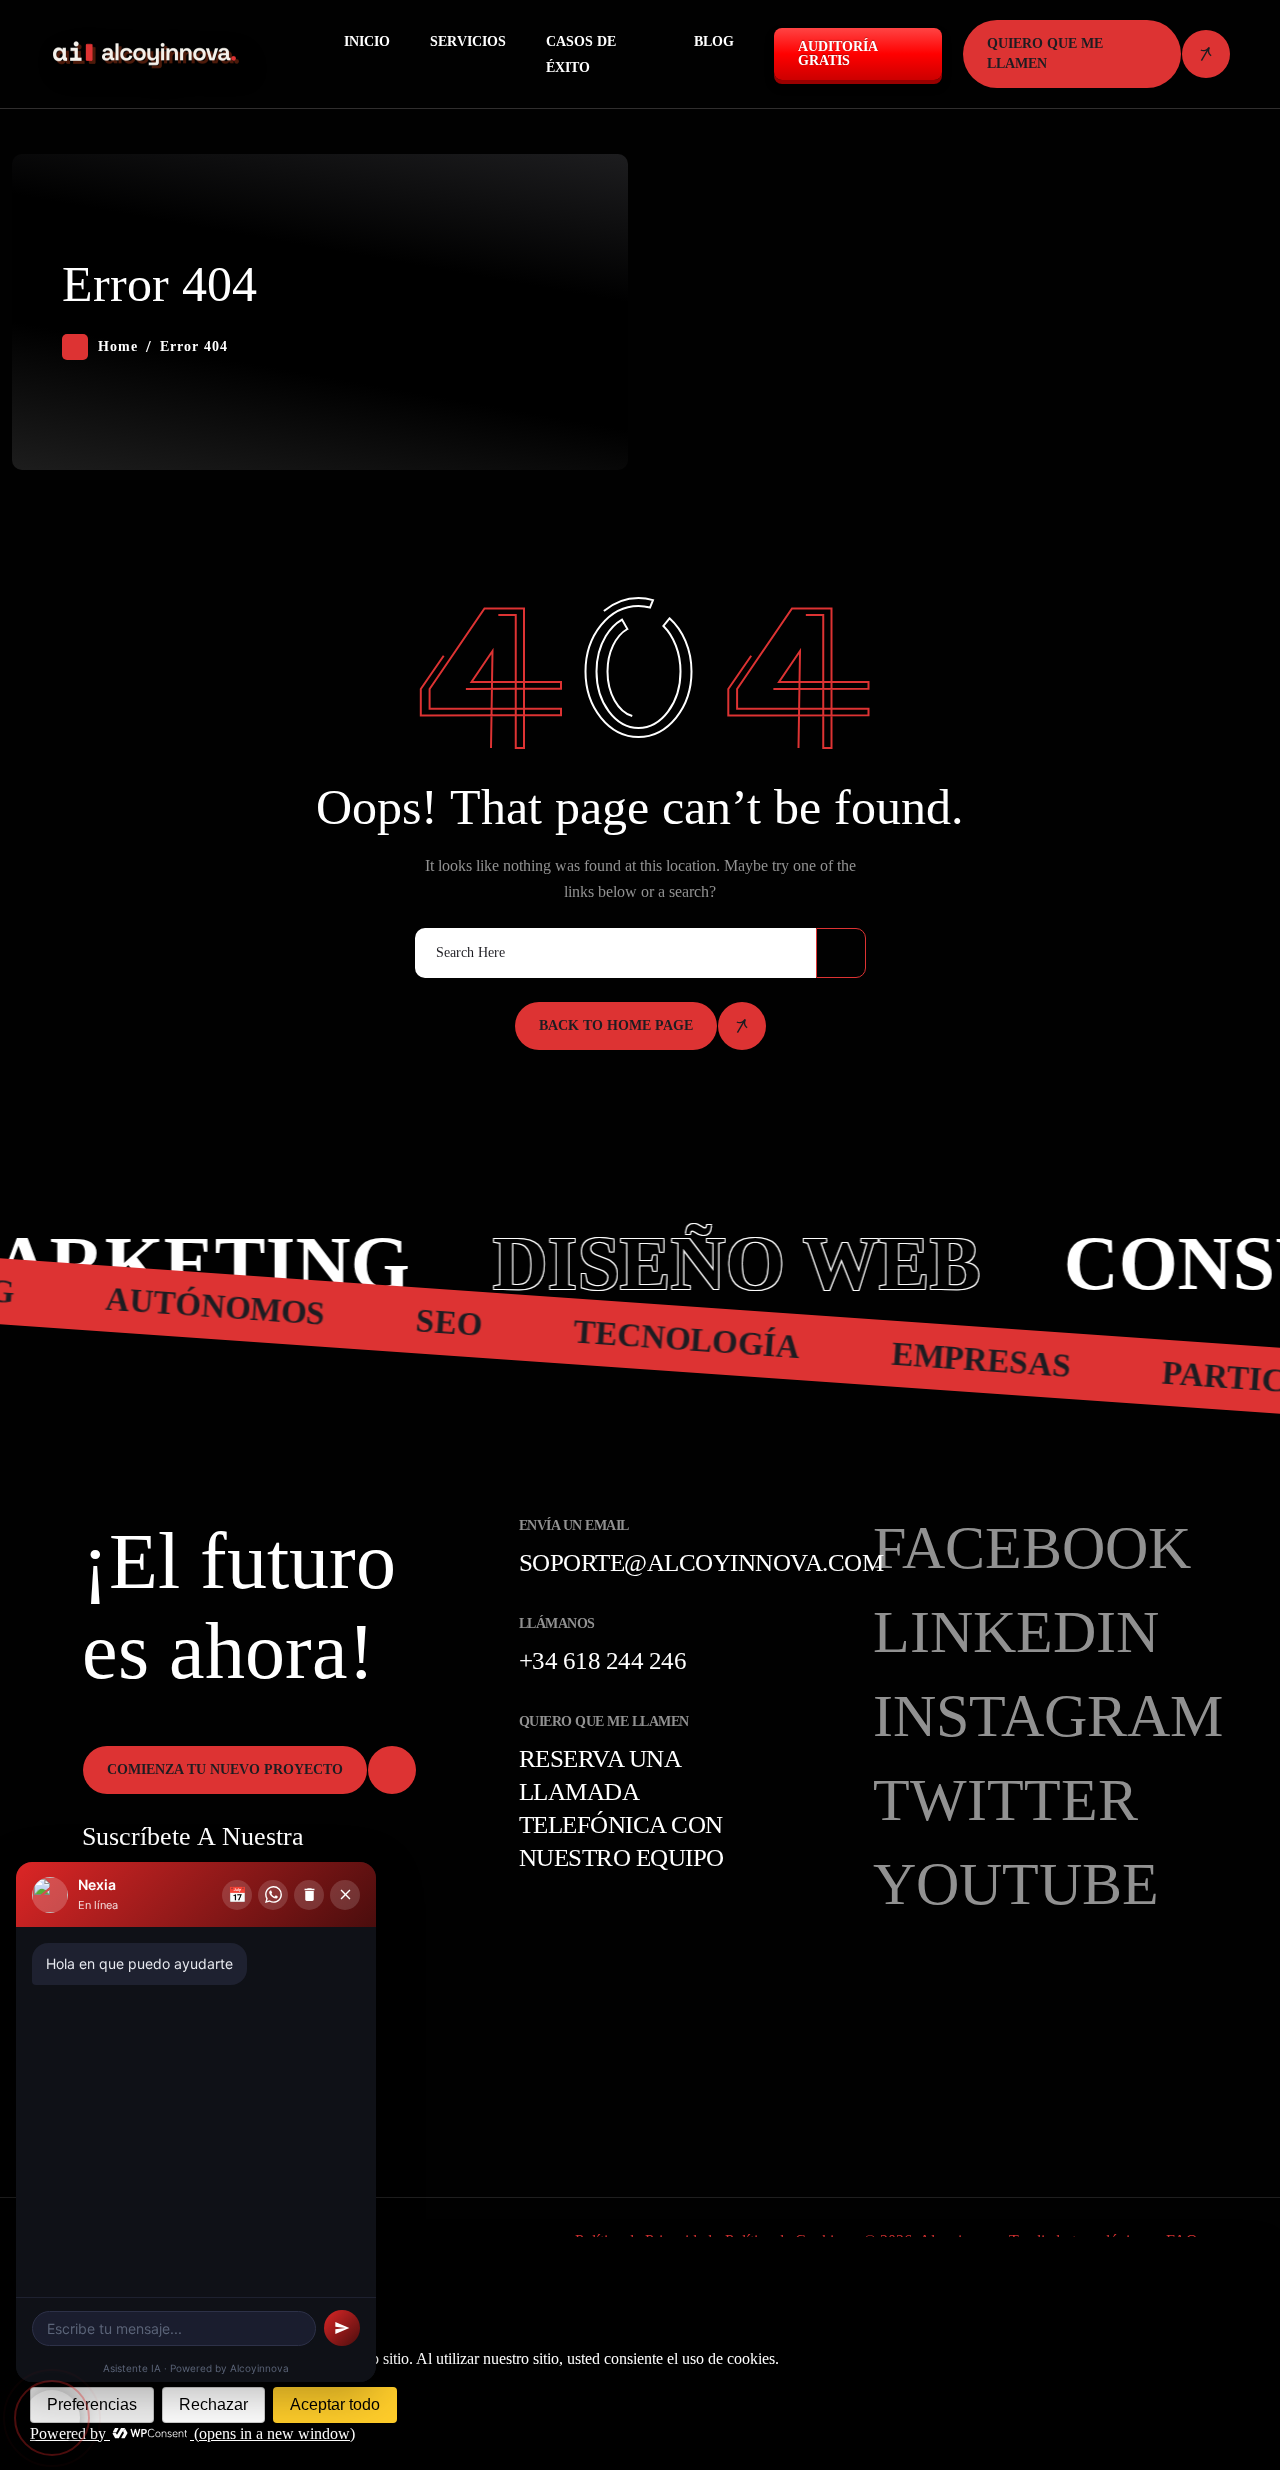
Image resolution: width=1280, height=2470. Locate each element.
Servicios (468, 41)
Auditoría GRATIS (838, 53)
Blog (714, 41)
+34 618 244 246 (603, 1660)
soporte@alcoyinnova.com (701, 1562)
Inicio (367, 41)
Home (118, 346)
